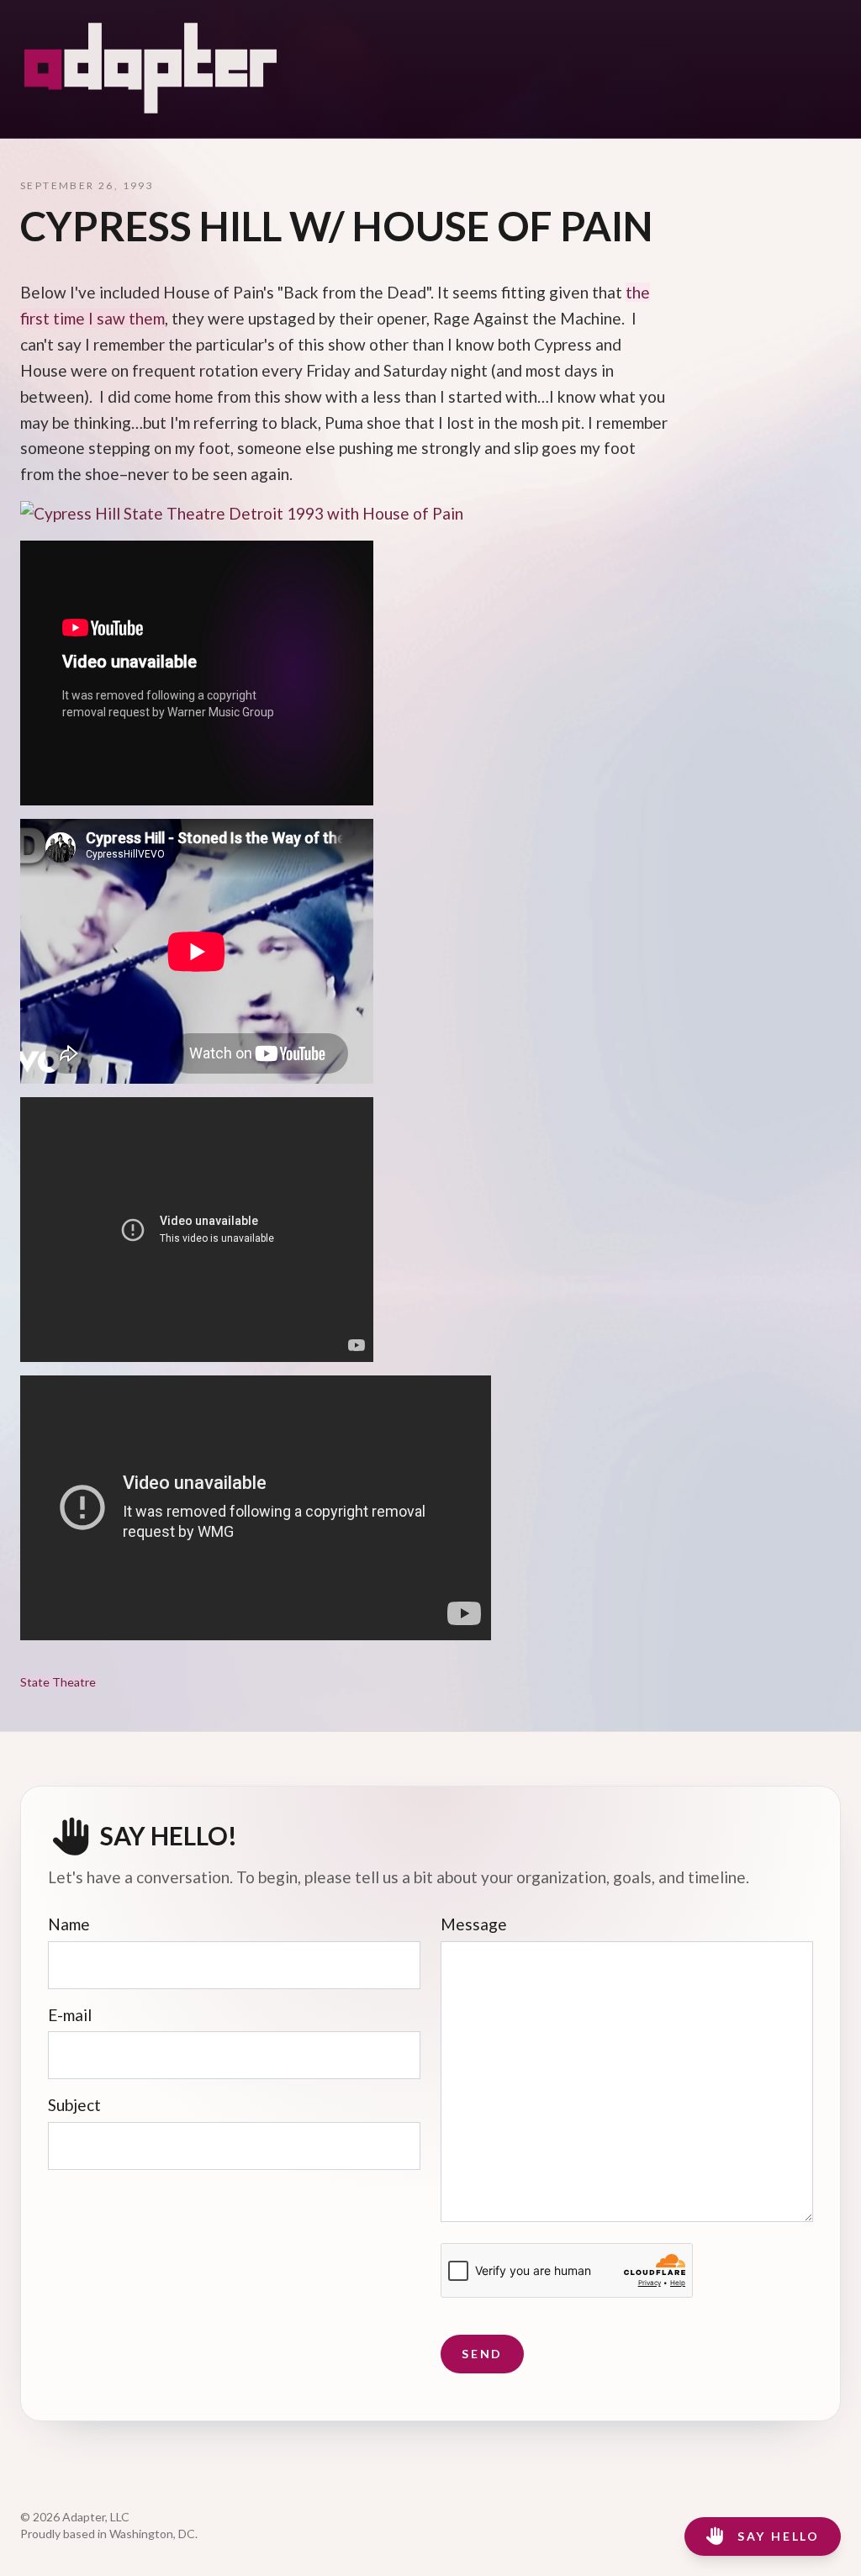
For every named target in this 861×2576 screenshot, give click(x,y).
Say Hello (779, 2536)
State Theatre (58, 1682)
